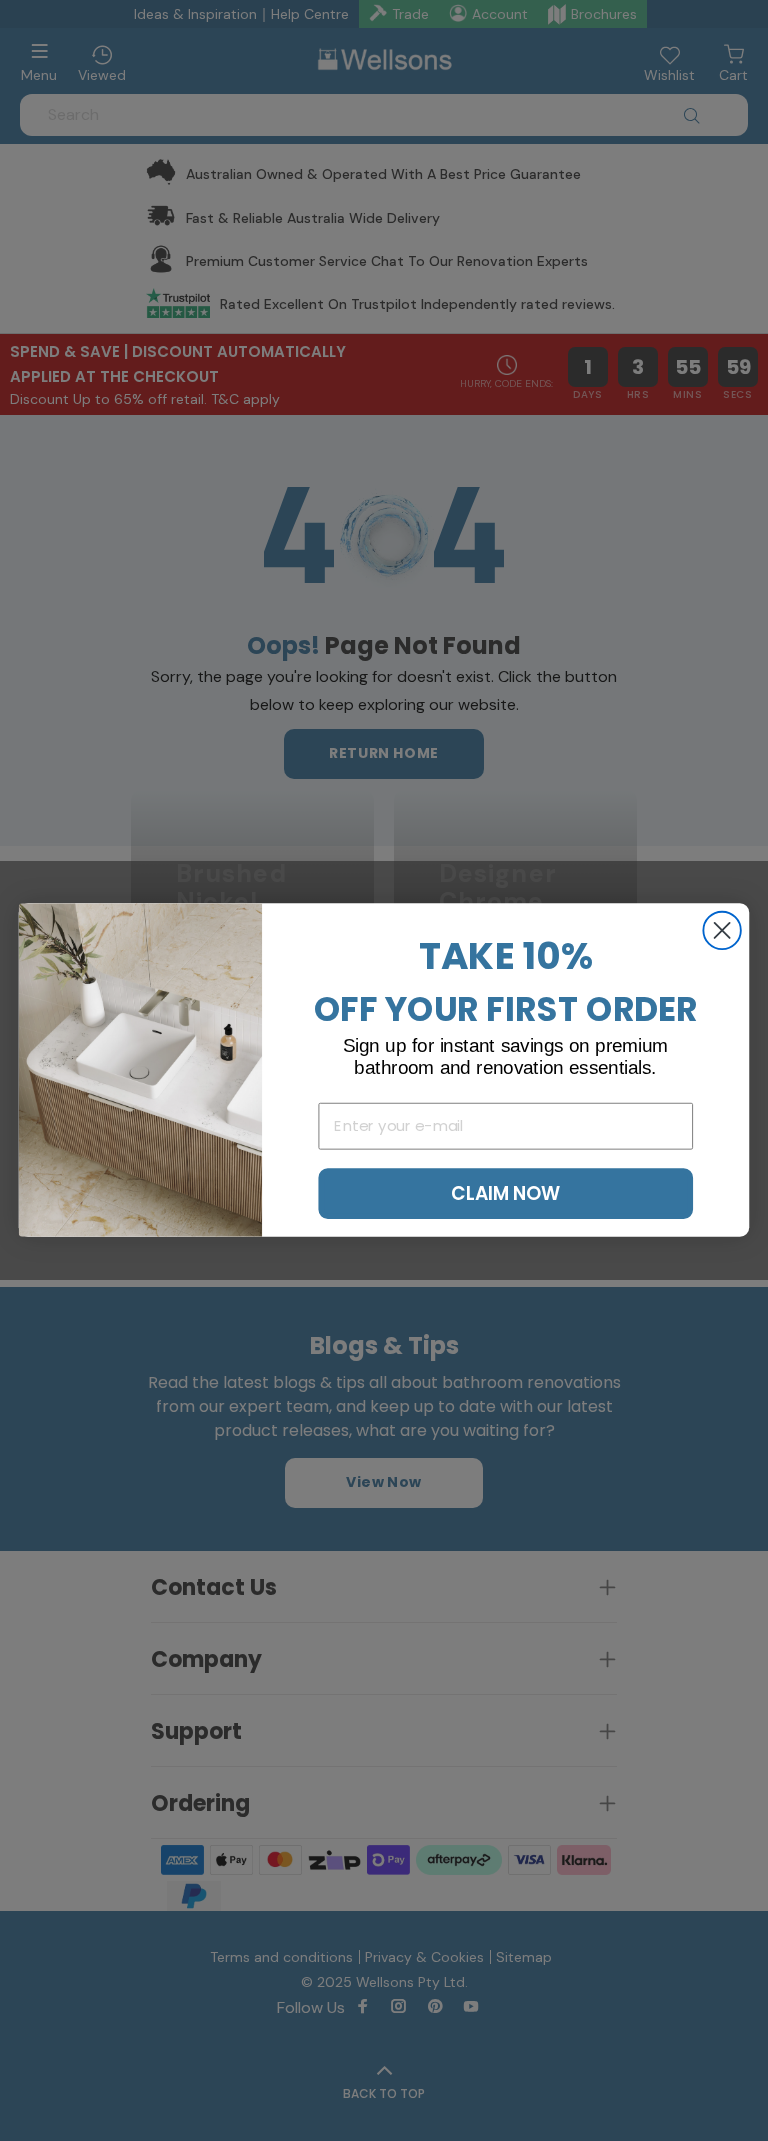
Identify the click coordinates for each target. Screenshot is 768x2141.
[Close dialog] (721, 930)
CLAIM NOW (505, 1194)
